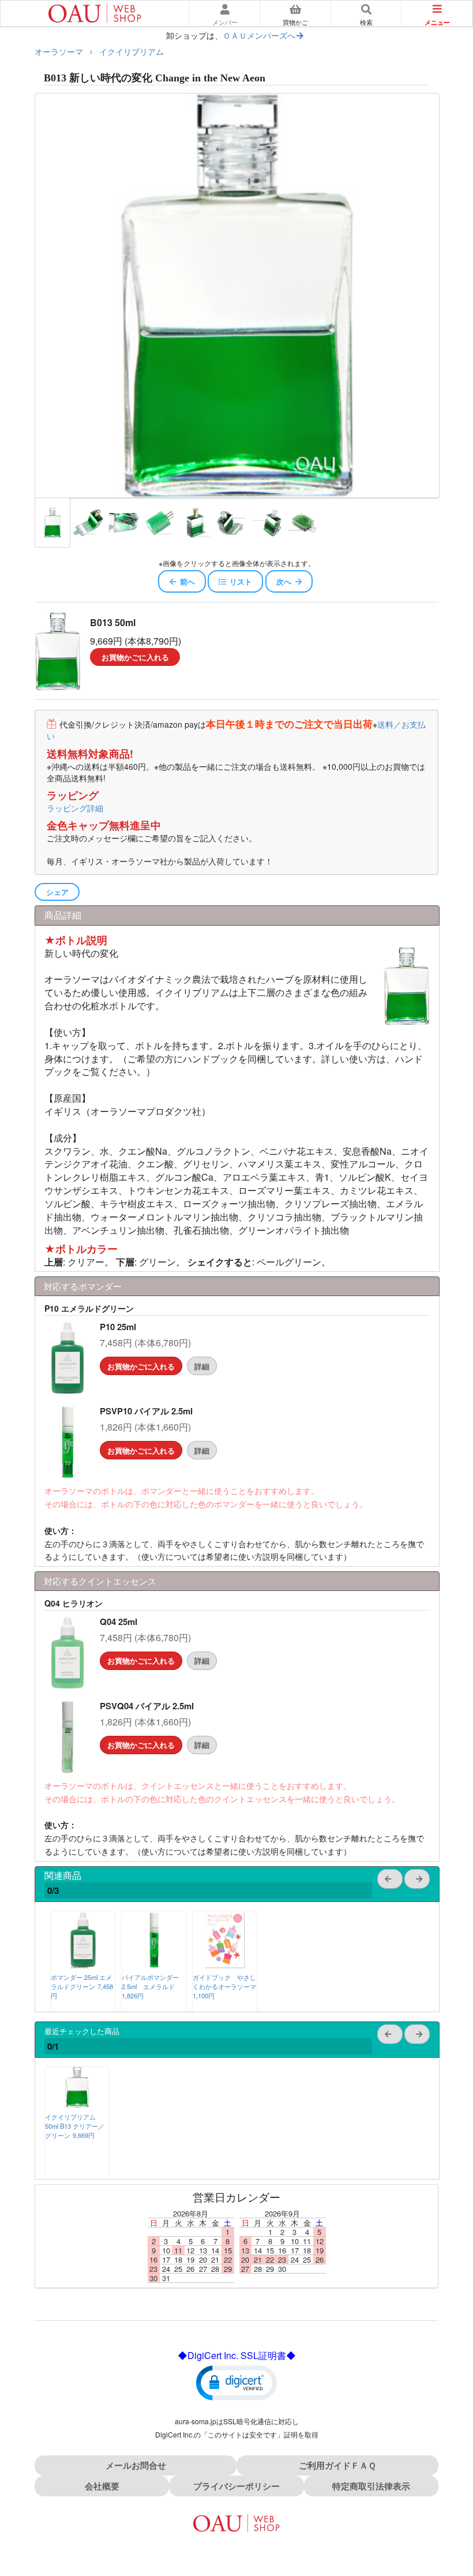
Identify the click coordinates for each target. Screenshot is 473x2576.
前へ (187, 581)
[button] (236, 2382)
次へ (284, 581)
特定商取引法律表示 (371, 2486)
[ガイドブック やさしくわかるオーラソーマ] (225, 1965)
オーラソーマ (59, 51)
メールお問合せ (136, 2465)
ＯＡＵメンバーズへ (259, 35)
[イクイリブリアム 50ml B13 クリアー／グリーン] (77, 2104)
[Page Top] (451, 2517)
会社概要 (102, 2486)
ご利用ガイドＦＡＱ (337, 2465)
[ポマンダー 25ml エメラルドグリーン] (83, 1965)
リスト (241, 581)
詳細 (202, 1366)
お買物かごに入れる (135, 657)
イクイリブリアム (132, 51)
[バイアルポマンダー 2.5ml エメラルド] (154, 1965)
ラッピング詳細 (75, 808)
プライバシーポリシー (236, 2486)
